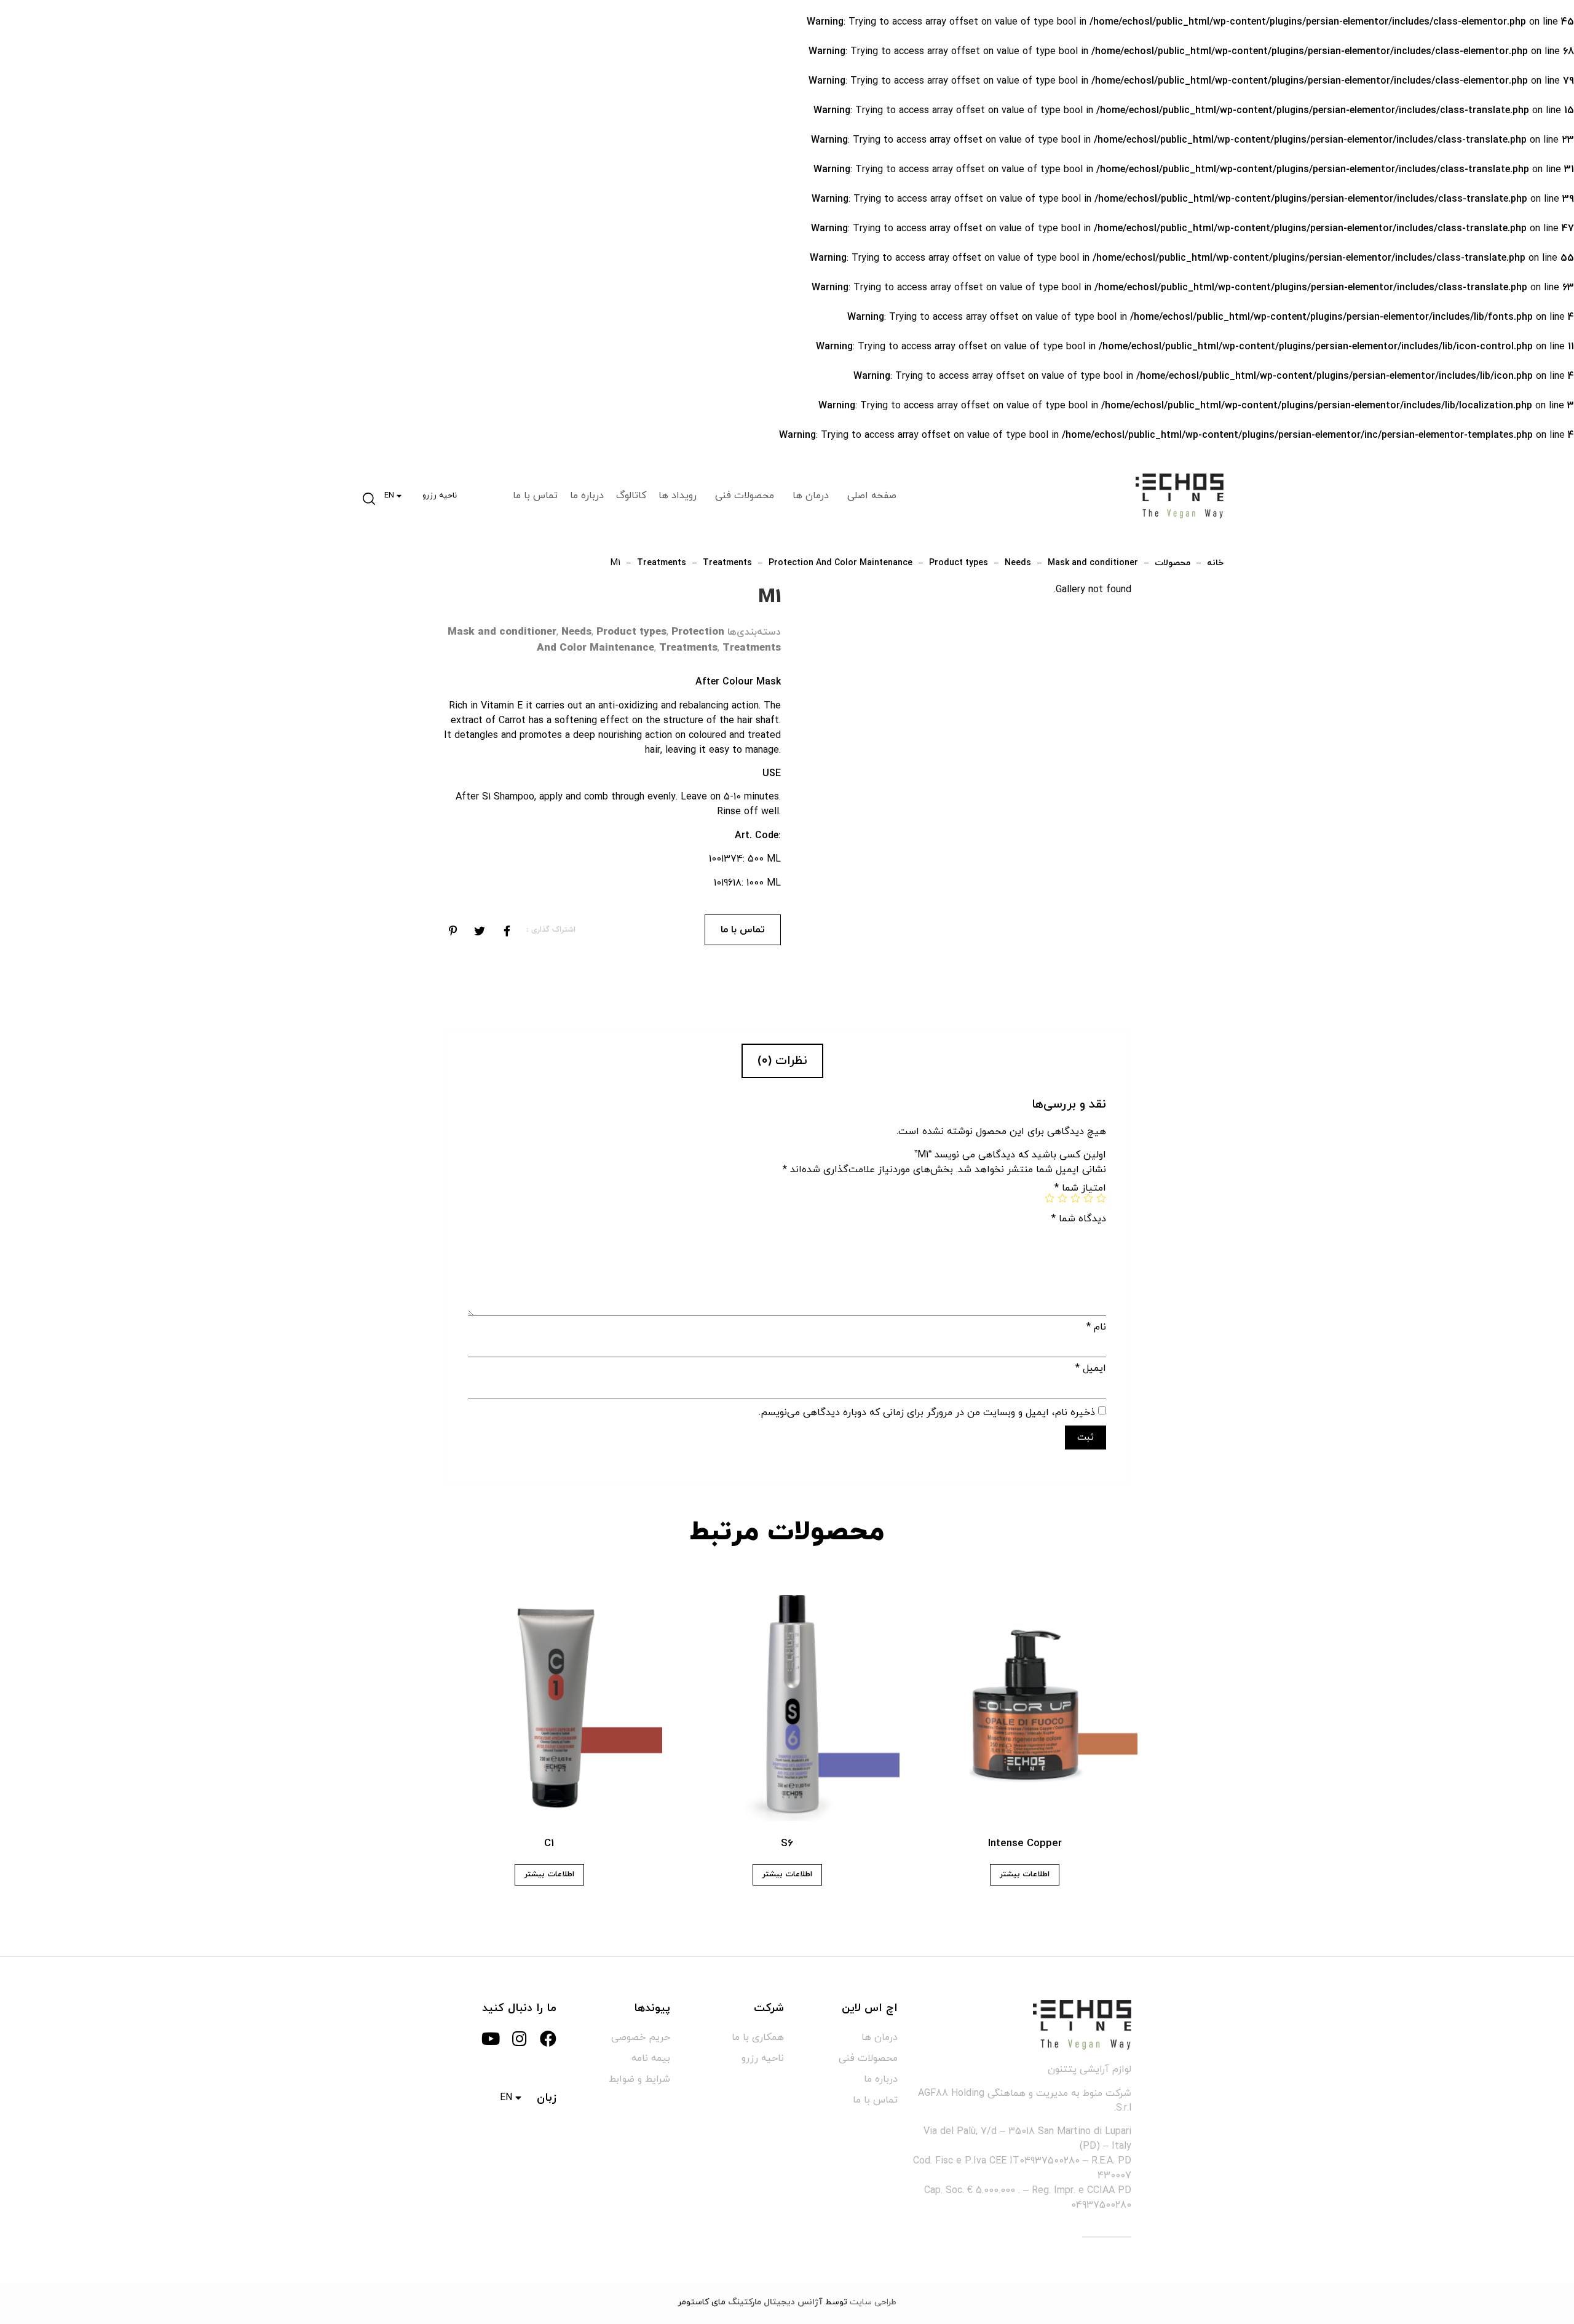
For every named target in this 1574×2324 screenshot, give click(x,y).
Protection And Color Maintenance (840, 563)
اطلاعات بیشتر (1025, 1874)
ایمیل (1091, 1368)
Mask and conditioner (1093, 563)
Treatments (727, 563)
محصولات (1173, 563)
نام (1096, 1327)
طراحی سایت (873, 2302)
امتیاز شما (1080, 1188)
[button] (370, 496)
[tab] (782, 1061)
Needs (1018, 563)
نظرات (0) (782, 1061)
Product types (959, 563)
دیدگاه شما (1079, 1219)
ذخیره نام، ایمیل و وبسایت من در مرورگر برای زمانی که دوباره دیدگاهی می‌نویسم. (927, 1413)
